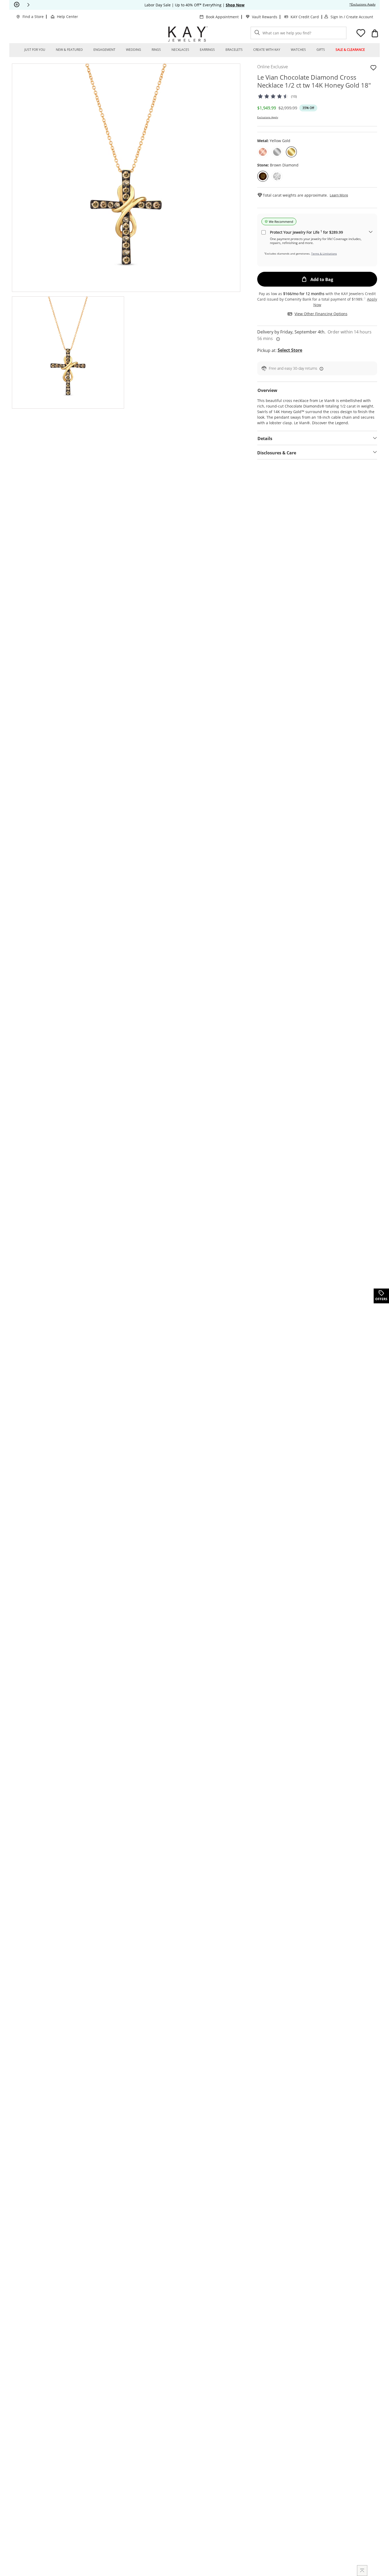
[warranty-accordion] (371, 232)
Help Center (67, 17)
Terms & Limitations (324, 254)
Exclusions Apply (268, 117)
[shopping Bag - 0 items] (375, 33)
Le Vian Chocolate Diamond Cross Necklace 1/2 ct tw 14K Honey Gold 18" (314, 81)
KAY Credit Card (305, 17)
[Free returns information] (320, 369)
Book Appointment (222, 17)
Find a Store (33, 17)
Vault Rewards (265, 17)
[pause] (17, 5)
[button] (28, 5)
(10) (293, 96)
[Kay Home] (188, 34)
